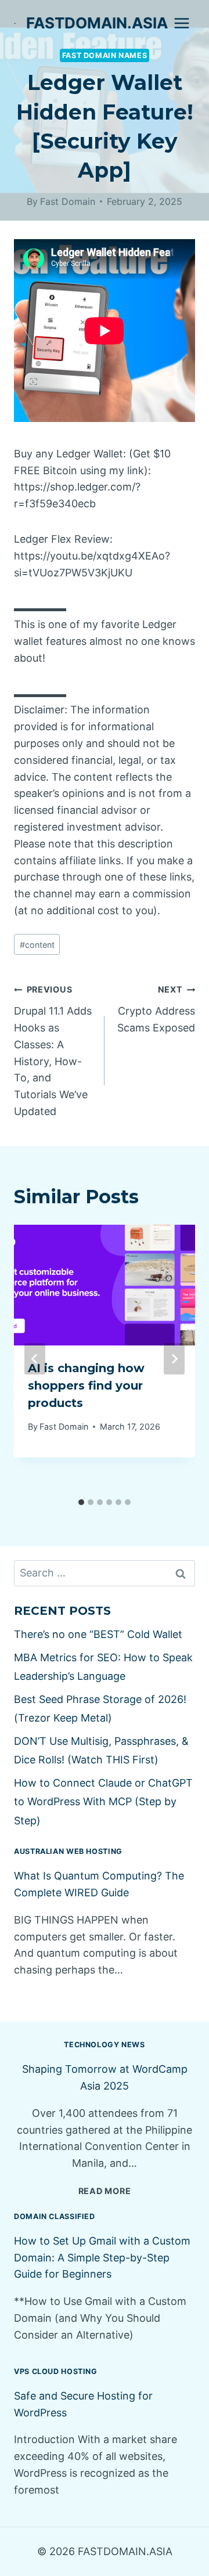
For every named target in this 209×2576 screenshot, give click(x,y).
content (37, 945)
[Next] (174, 1359)
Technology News (104, 2045)
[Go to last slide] (35, 1359)
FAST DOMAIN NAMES (105, 55)
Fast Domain (68, 201)
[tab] (81, 1502)
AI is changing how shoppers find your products (86, 1386)
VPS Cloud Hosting (56, 2371)
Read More (105, 2191)
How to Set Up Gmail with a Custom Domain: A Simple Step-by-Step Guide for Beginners (102, 2258)
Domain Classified (55, 2216)
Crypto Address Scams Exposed (156, 1009)
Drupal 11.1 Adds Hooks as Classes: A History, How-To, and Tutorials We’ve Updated (53, 1051)
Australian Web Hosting (68, 1851)
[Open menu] (181, 23)
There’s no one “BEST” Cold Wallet (98, 1634)
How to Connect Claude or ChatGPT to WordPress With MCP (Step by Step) (103, 1802)
